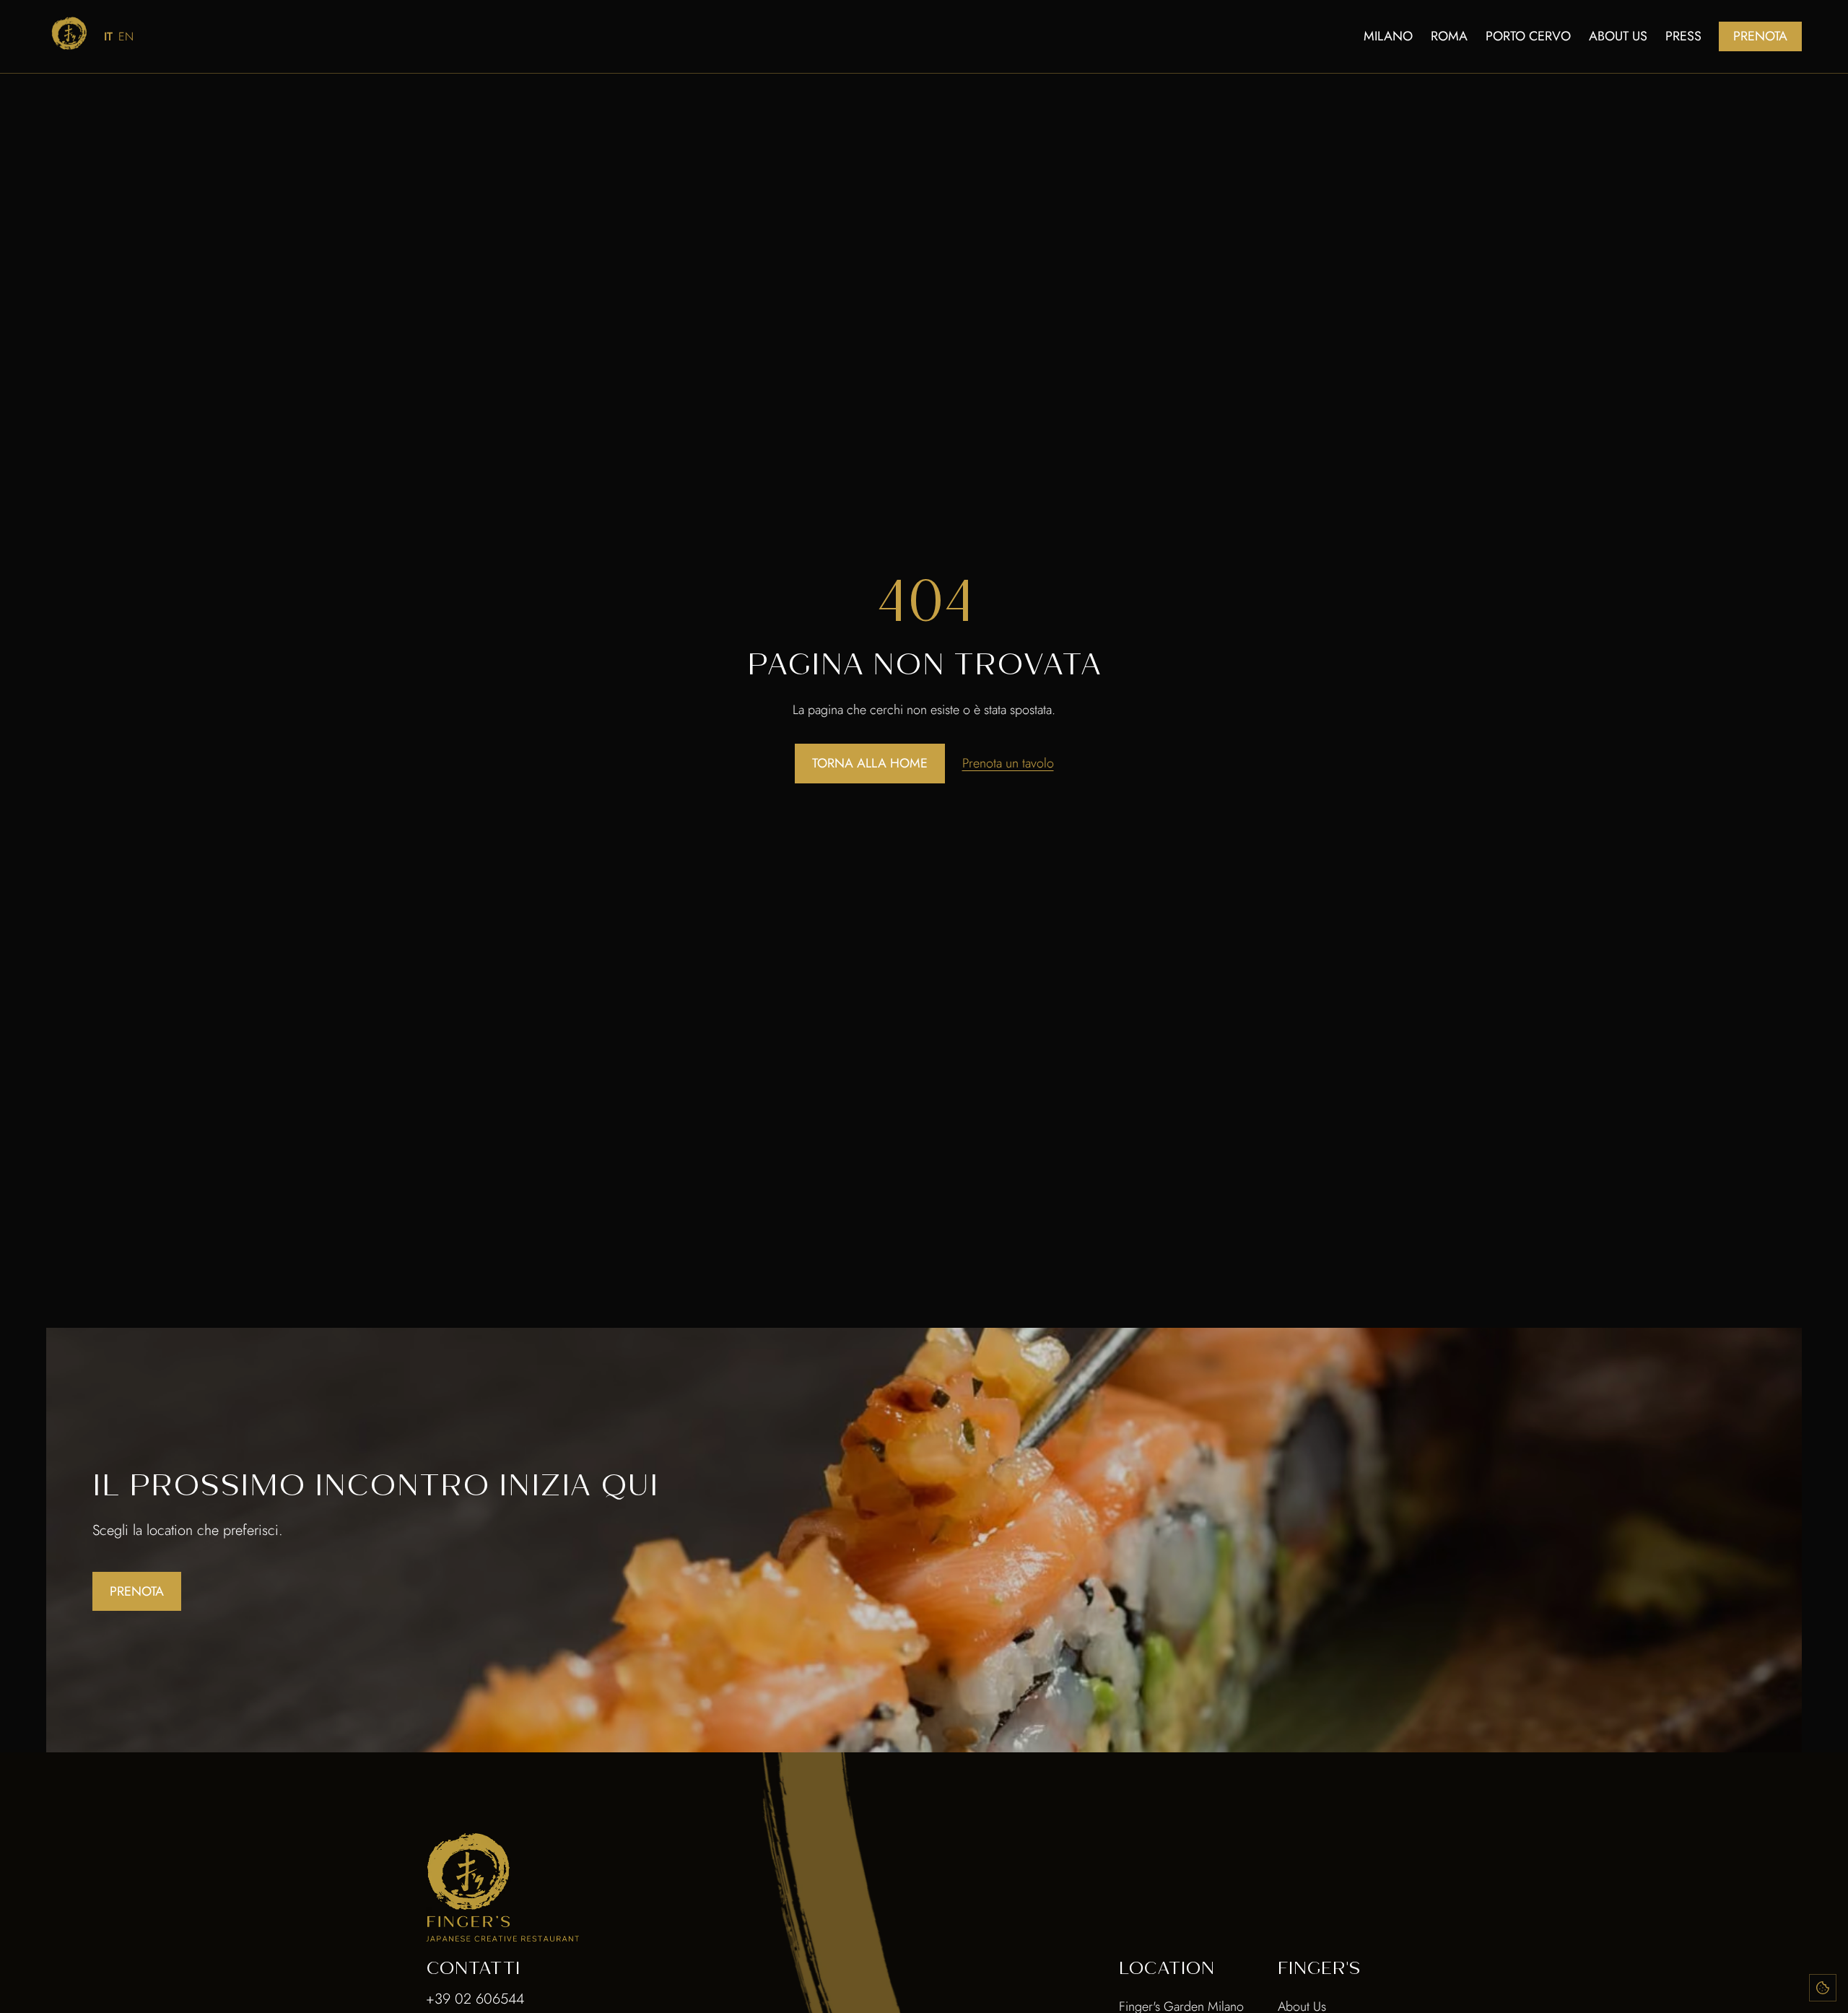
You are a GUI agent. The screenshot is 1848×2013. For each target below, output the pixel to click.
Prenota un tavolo (1008, 763)
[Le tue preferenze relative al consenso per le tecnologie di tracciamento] (1823, 1988)
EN (126, 36)
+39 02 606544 (475, 1999)
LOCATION (1167, 1968)
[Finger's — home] (69, 33)
